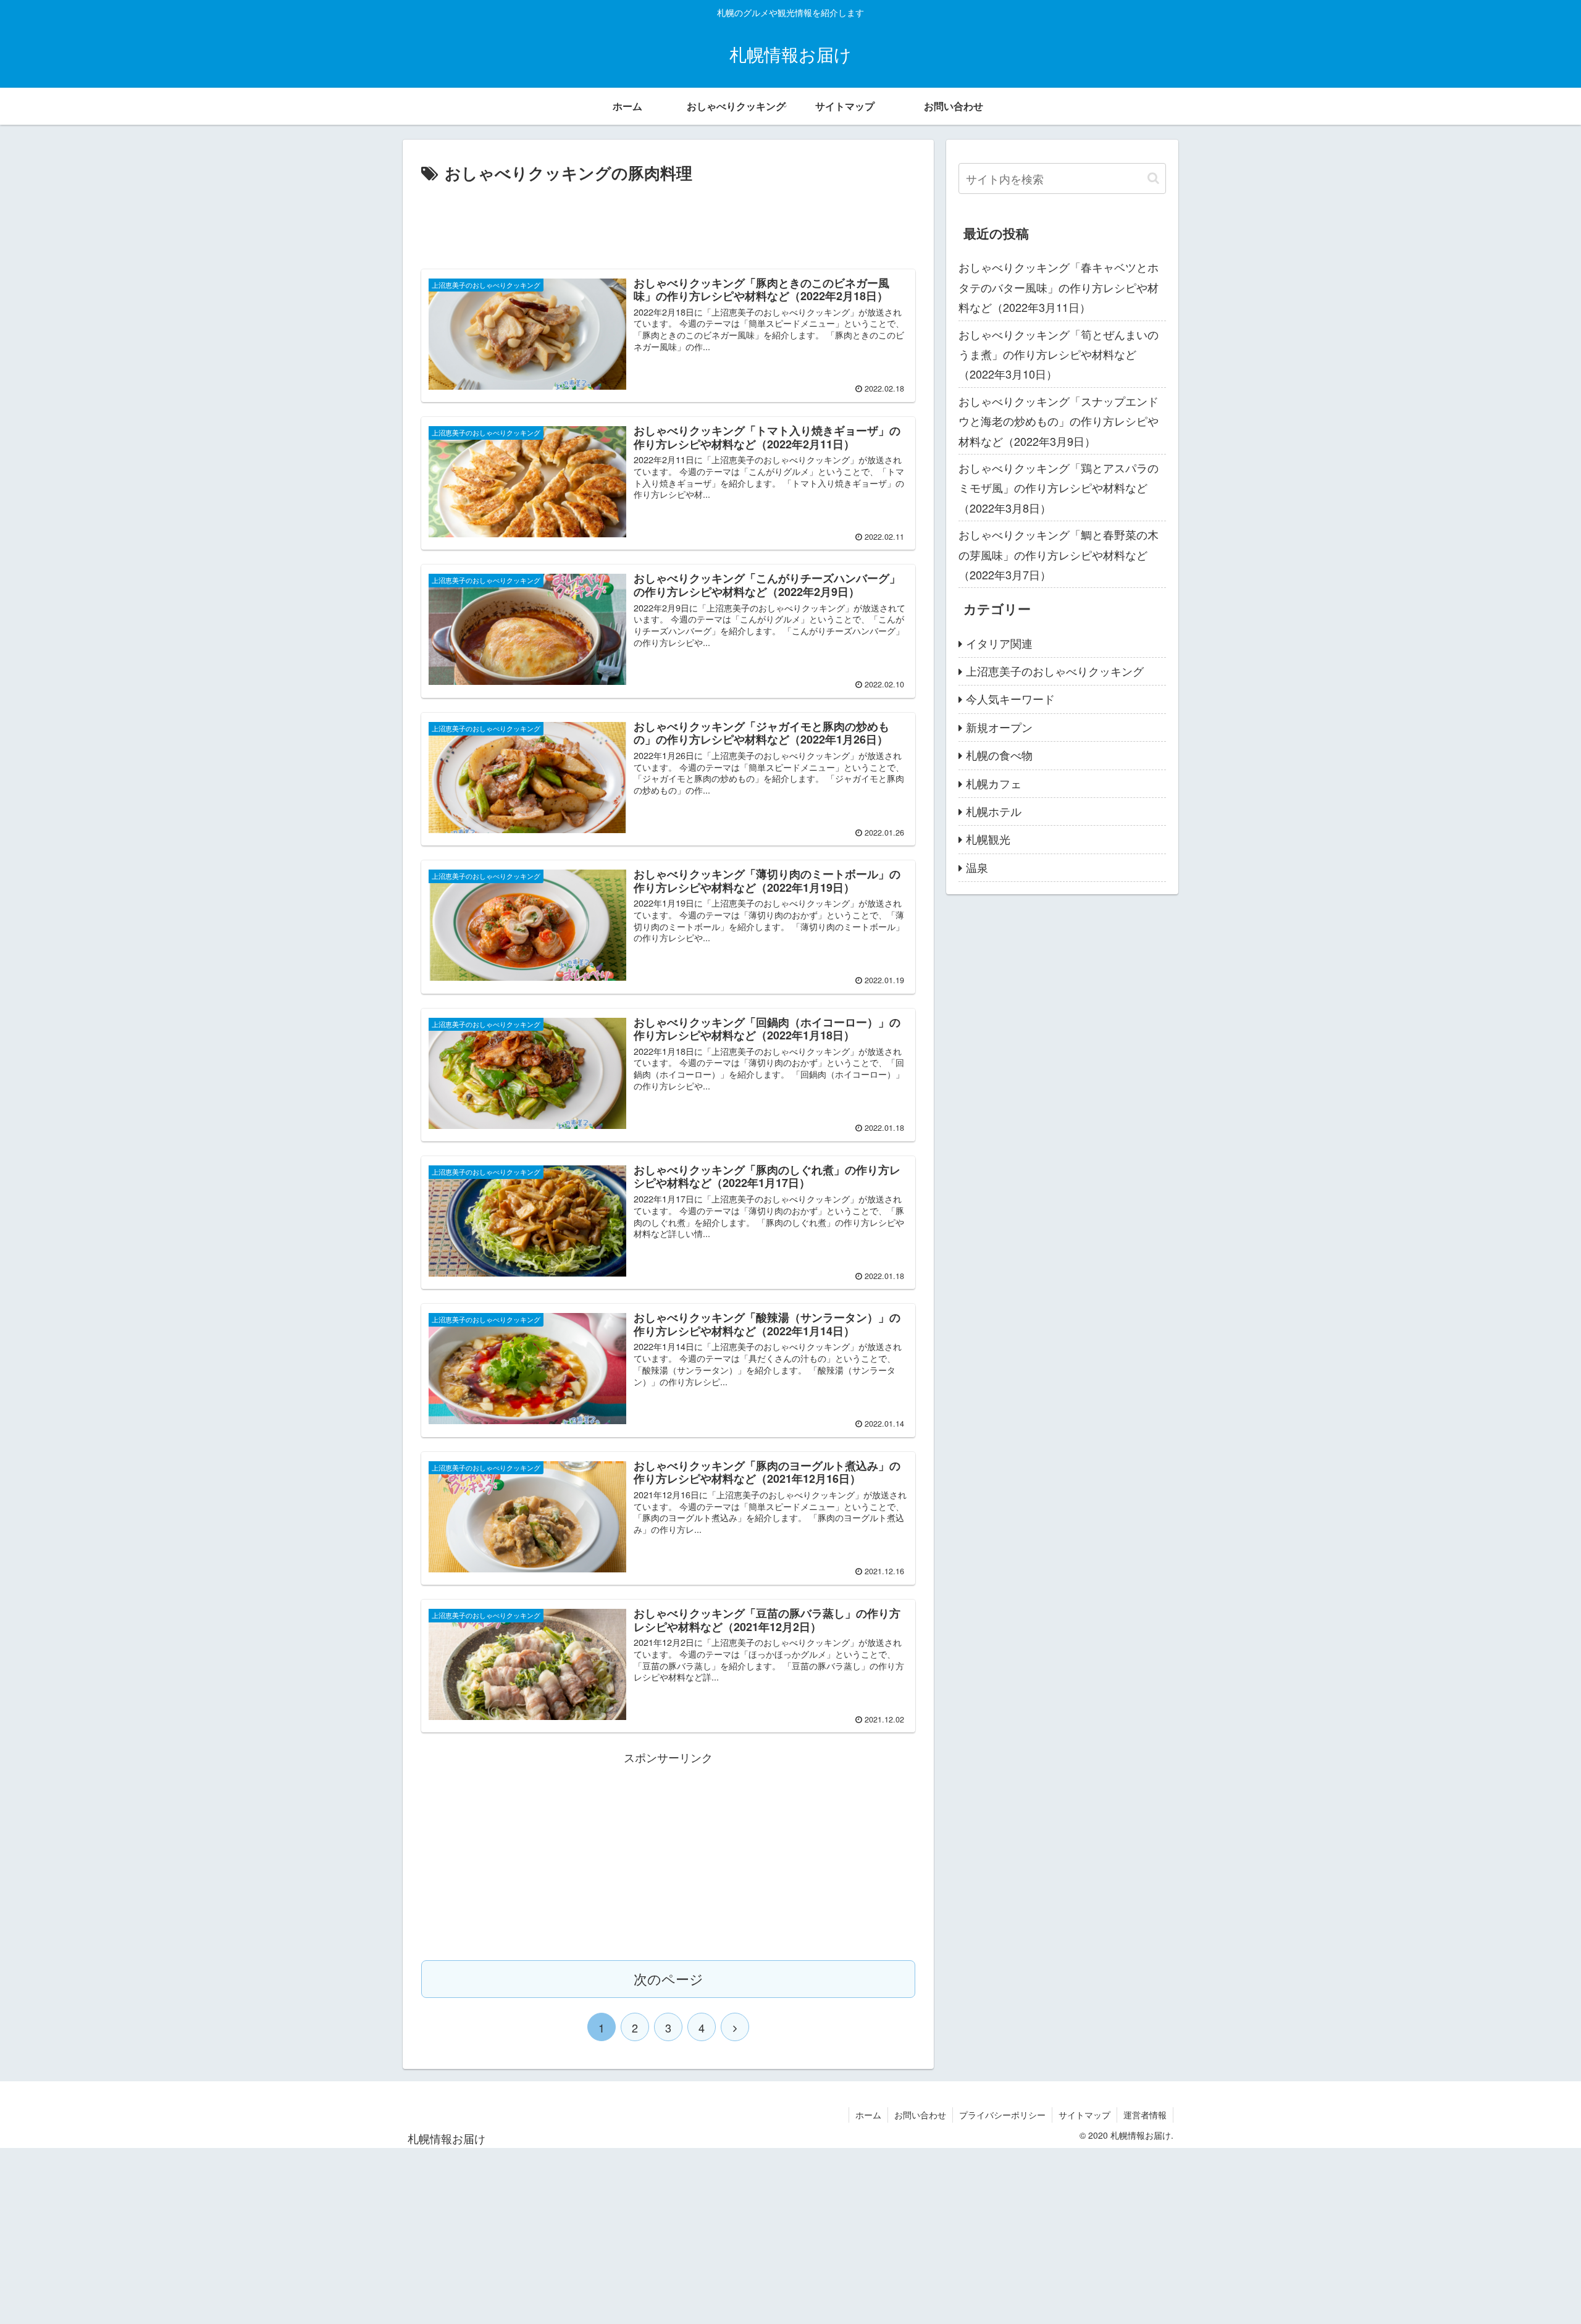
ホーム (868, 2115)
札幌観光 (988, 839)
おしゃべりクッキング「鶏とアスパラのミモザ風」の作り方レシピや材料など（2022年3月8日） (1059, 488)
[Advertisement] (668, 221)
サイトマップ (1084, 2115)
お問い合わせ (920, 2115)
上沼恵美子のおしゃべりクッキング (1055, 671)
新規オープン (999, 727)
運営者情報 (1145, 2115)
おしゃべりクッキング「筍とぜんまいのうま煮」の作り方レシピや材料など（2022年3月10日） (1059, 354)
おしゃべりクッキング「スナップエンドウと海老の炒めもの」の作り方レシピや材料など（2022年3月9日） (1059, 421)
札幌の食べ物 (999, 755)
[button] (1153, 178)
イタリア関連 (999, 643)
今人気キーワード (1010, 698)
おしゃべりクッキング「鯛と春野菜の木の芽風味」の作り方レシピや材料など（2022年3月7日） (1059, 554)
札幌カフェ (994, 783)
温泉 (977, 867)
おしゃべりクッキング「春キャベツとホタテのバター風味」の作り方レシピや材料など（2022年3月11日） (1059, 287)
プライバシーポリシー (1002, 2115)
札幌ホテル (994, 811)
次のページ (669, 1978)
